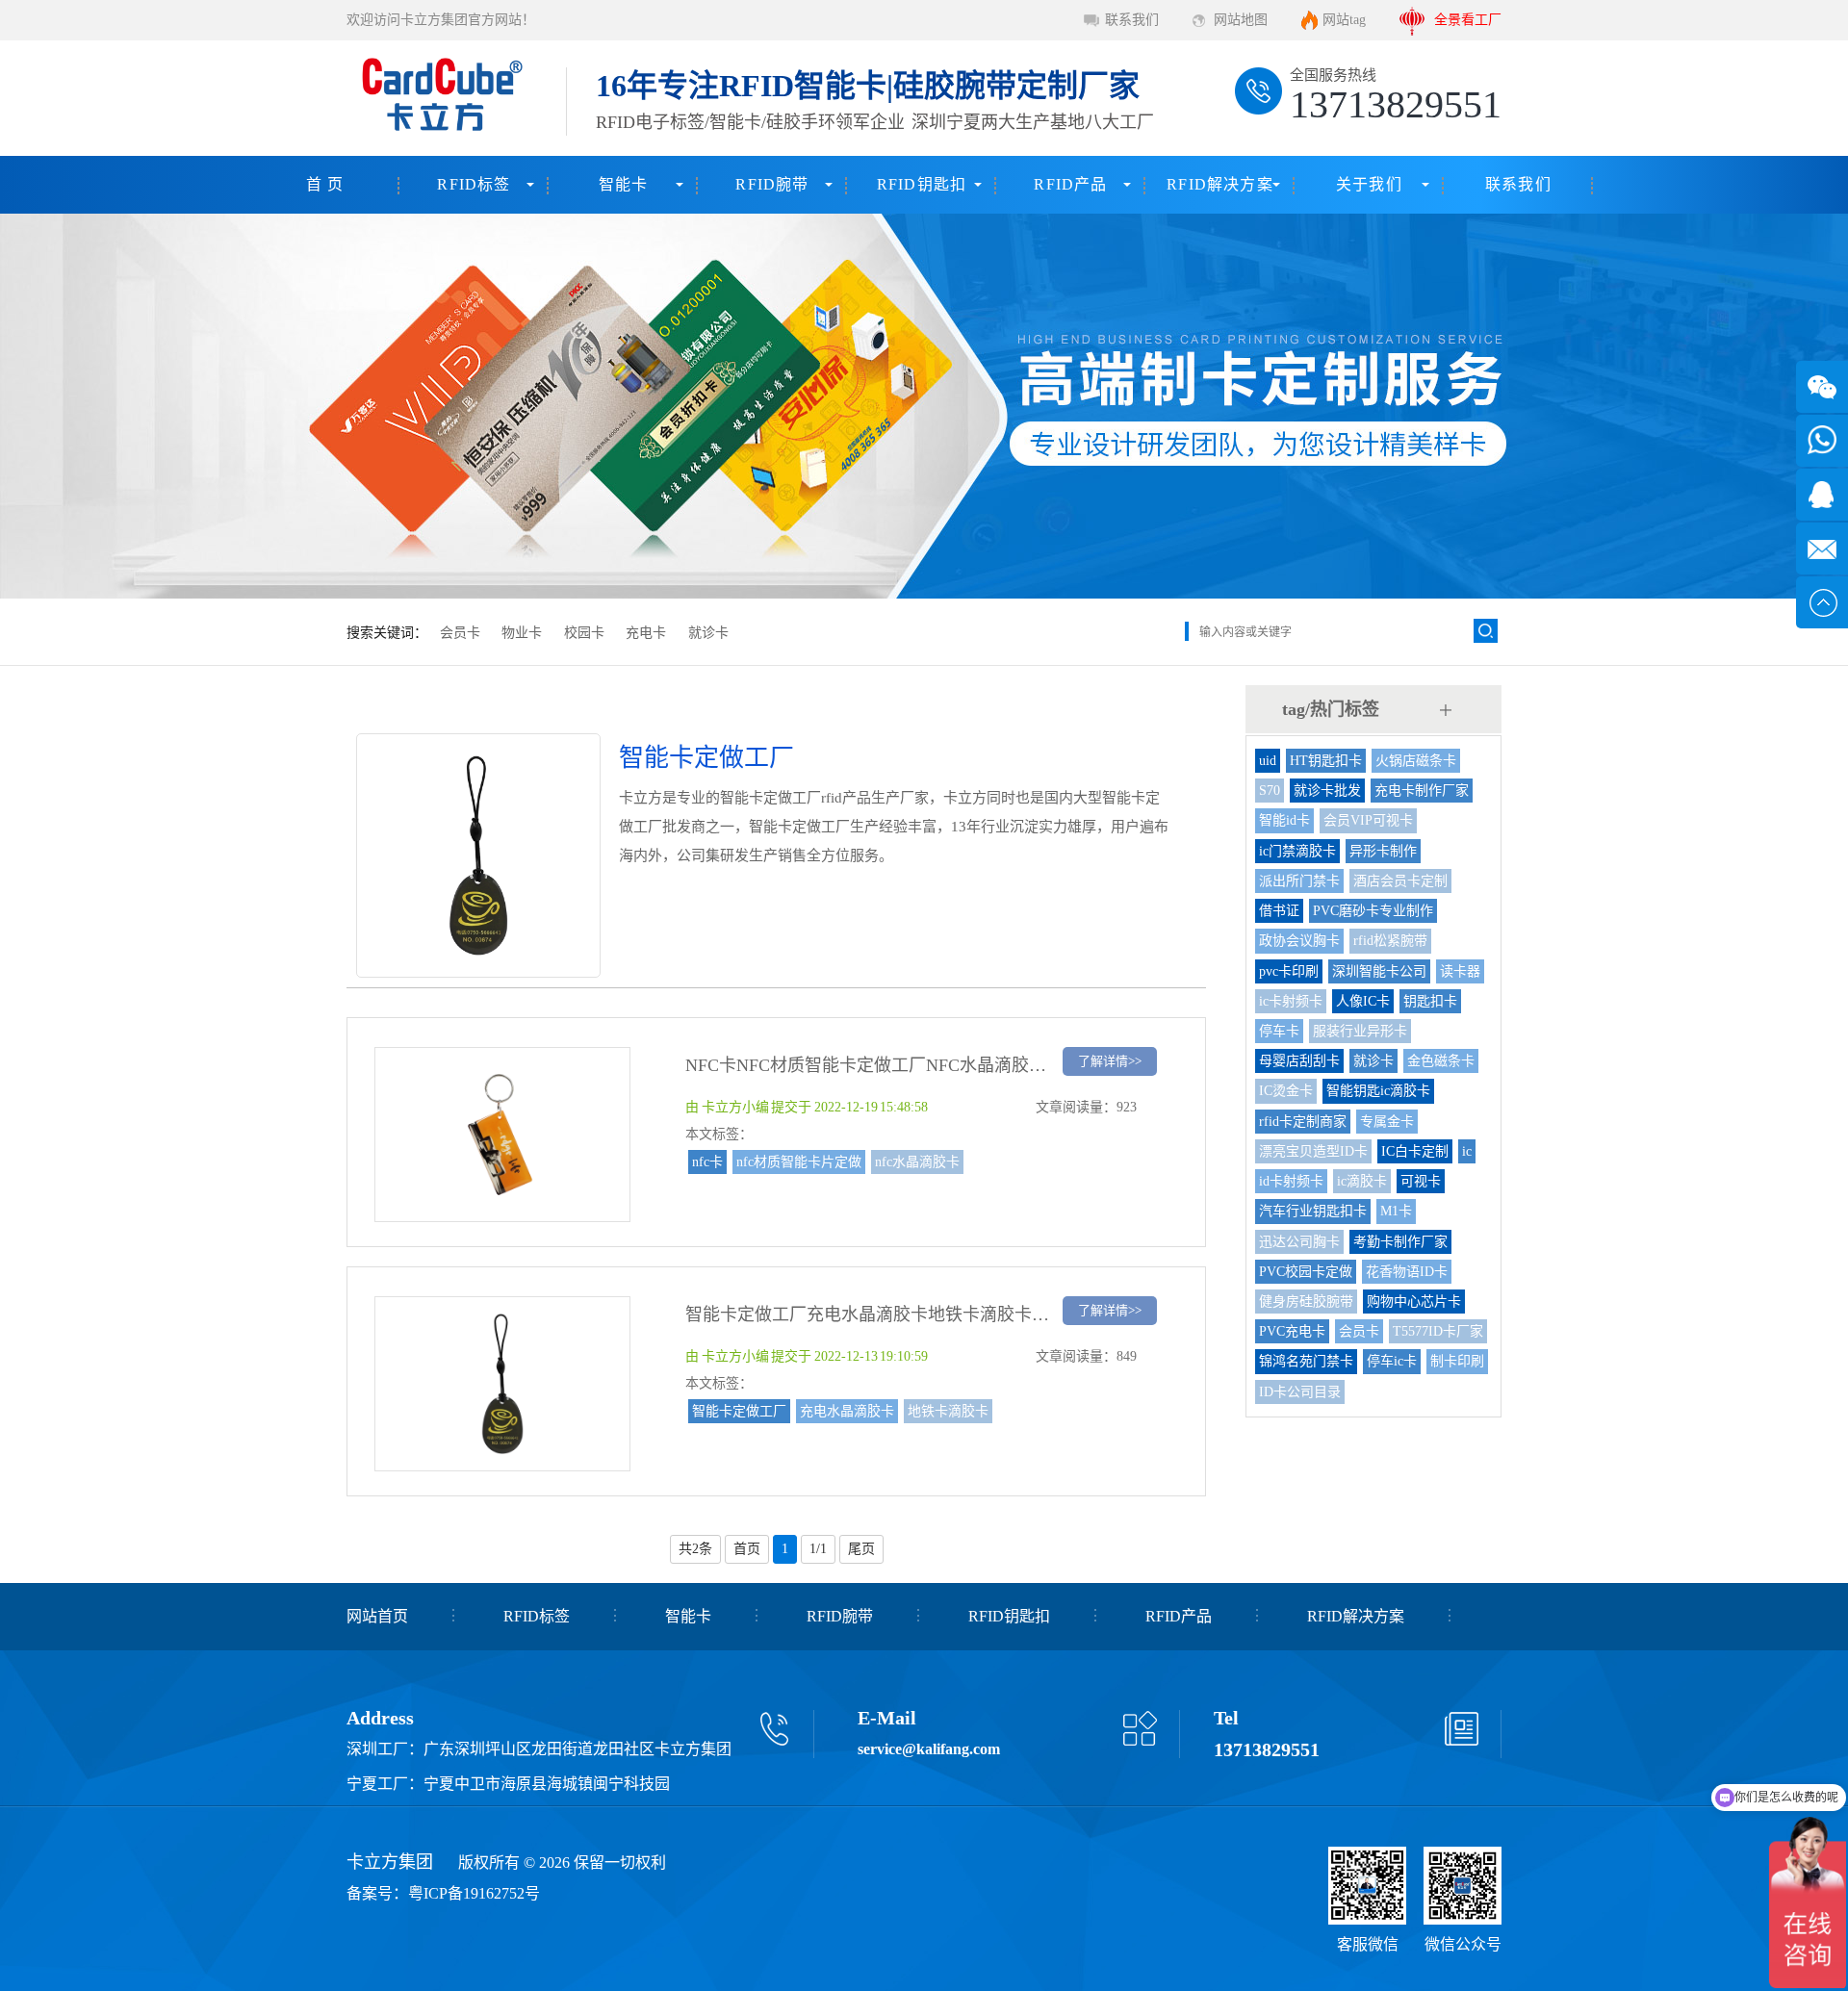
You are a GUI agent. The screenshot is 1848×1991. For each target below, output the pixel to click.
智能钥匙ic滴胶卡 (1378, 1091)
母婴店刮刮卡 (1299, 1061)
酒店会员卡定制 (1400, 881)
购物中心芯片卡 (1414, 1302)
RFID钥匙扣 (922, 184)
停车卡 (1279, 1031)
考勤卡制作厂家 (1400, 1242)
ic (1467, 1151)
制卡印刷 (1457, 1361)
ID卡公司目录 (1300, 1392)
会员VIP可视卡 (1368, 820)
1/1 (818, 1549)
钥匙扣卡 (1430, 1001)
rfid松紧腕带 (1390, 941)
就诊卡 (708, 633)
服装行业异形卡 (1360, 1031)
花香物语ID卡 (1407, 1272)
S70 (1270, 791)
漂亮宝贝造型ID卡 (1313, 1151)
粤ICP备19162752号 (474, 1893)
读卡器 (1460, 971)
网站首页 (377, 1616)
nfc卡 (707, 1162)
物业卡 (522, 633)
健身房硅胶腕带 (1306, 1302)
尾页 (861, 1549)
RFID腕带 (772, 184)
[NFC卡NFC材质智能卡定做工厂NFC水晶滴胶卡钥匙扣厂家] (502, 1212)
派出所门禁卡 (1299, 881)
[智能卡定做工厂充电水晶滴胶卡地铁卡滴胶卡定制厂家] (502, 1462)
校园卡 (584, 633)
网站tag (1344, 20)
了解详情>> (1110, 1061)
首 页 (325, 184)
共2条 (695, 1549)
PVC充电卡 (1292, 1331)
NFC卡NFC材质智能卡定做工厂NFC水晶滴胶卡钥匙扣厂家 (909, 1065)
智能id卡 (1284, 820)
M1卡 (1396, 1211)
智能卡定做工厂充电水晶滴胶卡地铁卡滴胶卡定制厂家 (893, 1315)
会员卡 (460, 633)
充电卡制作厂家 (1422, 791)
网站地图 (1241, 20)
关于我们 (1369, 184)
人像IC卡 (1363, 1001)
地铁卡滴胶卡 (948, 1411)
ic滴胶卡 (1362, 1181)
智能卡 (624, 184)
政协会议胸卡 (1299, 941)
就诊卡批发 (1327, 791)
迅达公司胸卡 (1299, 1242)
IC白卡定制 (1415, 1151)
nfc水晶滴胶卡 (917, 1162)
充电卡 (646, 633)
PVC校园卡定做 (1306, 1272)
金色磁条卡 (1441, 1061)
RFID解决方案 (1220, 184)
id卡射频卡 (1291, 1181)
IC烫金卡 (1286, 1091)
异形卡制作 (1383, 851)
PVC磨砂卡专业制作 (1373, 911)
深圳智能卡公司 (1379, 971)
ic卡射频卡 (1291, 1001)
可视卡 (1421, 1181)
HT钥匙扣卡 (1326, 761)
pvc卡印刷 (1289, 971)
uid (1268, 761)
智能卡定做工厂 (739, 1411)
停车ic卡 (1392, 1361)
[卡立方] (439, 98)
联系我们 (1132, 20)
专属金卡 (1387, 1122)
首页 (747, 1549)
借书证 (1279, 911)
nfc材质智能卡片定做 (799, 1162)
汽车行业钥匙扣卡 (1313, 1211)
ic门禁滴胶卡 (1297, 851)
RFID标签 (474, 184)
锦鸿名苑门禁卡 (1306, 1361)
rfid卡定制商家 (1303, 1122)
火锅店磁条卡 (1416, 761)
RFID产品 (1070, 184)
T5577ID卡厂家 (1438, 1331)
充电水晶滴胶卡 (847, 1411)
